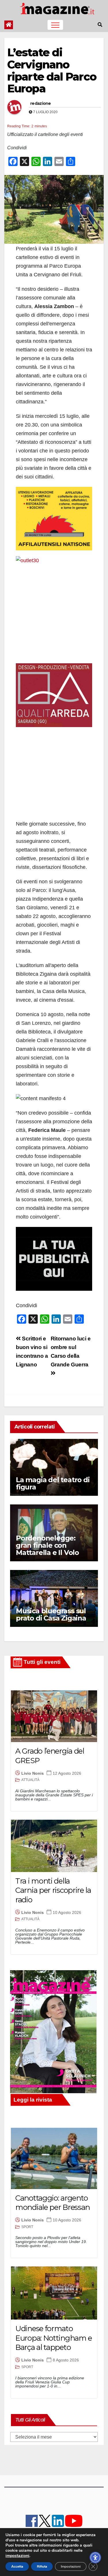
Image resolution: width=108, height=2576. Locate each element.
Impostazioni (71, 2566)
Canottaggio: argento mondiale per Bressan (53, 2203)
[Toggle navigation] (55, 25)
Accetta (17, 2566)
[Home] (9, 25)
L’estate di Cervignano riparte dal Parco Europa (52, 70)
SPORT (27, 2227)
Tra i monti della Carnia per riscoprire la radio (53, 1890)
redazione (41, 103)
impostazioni (17, 2556)
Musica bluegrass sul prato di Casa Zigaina (51, 1614)
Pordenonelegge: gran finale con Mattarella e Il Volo (47, 1545)
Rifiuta (42, 2566)
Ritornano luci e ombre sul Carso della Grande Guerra (71, 1352)
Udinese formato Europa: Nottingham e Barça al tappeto (54, 2338)
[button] (100, 25)
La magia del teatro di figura (53, 1483)
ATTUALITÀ (30, 1780)
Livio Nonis (33, 1773)
